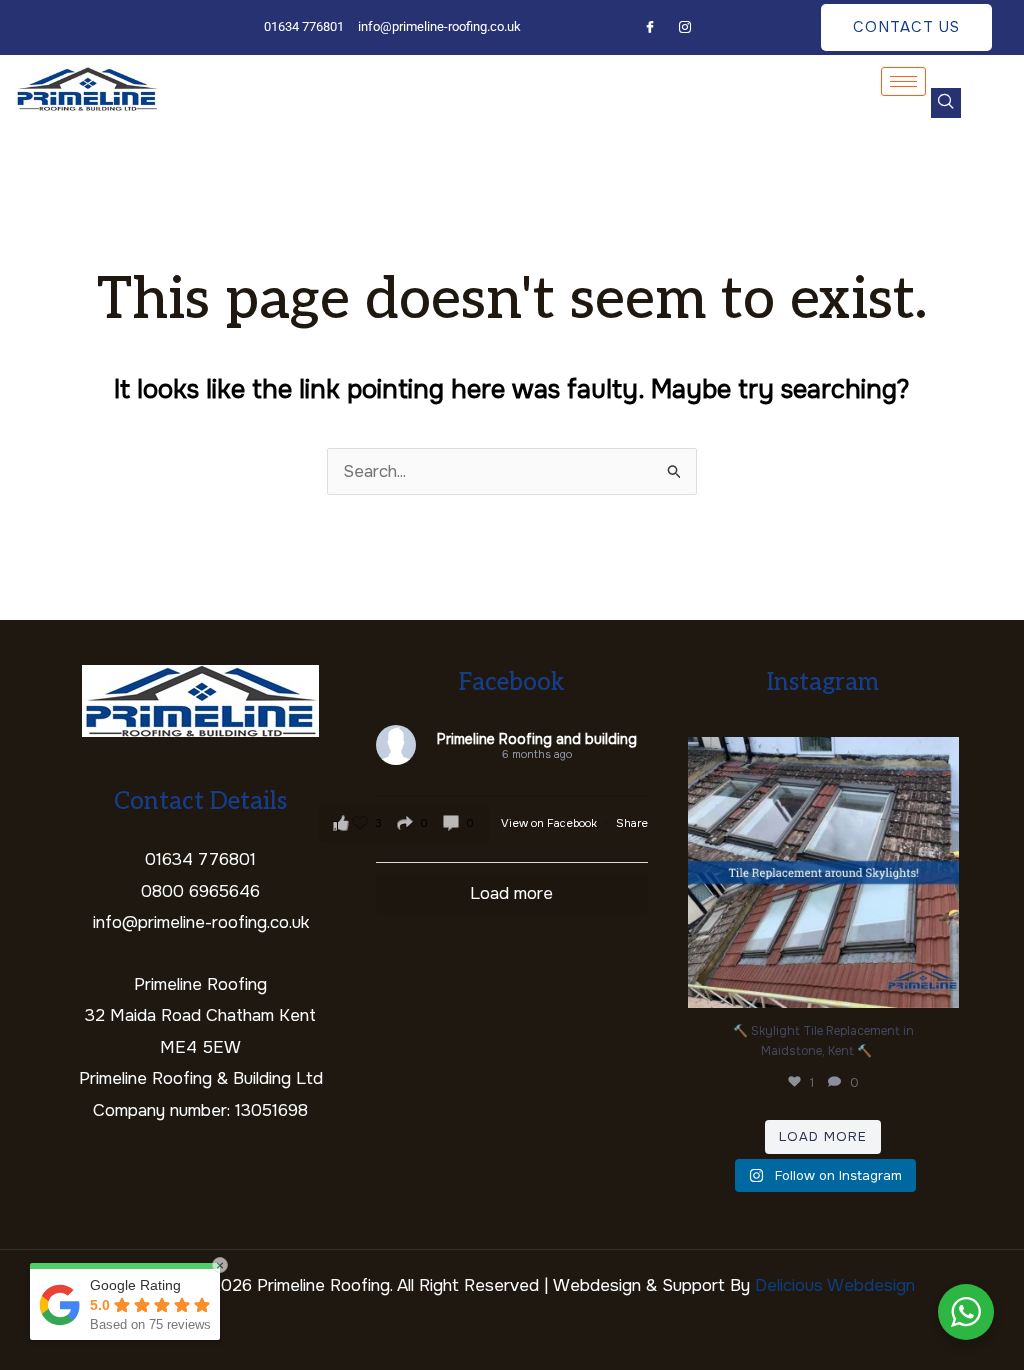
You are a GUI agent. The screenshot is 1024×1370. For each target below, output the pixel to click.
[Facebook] (650, 29)
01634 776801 (200, 859)
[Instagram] (685, 29)
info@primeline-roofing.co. (192, 922)
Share (632, 823)
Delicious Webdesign (835, 1285)
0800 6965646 (200, 891)
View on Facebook (550, 823)
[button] (946, 103)
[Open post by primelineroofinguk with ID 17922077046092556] (823, 872)
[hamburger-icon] (903, 81)
